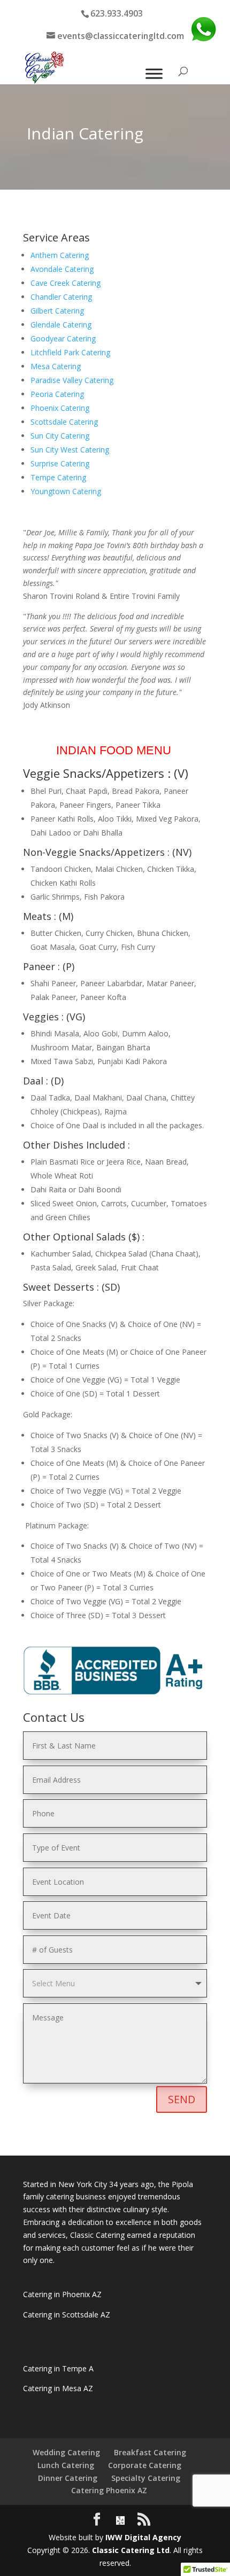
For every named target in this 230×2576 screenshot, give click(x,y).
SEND (182, 2099)
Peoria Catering (57, 394)
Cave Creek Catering (66, 283)
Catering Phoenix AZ (109, 2490)
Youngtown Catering (66, 491)
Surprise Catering (60, 463)
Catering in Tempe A (58, 2368)
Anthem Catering (60, 255)
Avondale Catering (62, 269)
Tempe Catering (58, 477)
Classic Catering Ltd (131, 2550)
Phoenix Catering (60, 408)
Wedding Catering (66, 2452)
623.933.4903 (117, 13)
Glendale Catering (61, 325)
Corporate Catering (145, 2465)
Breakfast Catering (150, 2452)
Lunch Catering (66, 2465)
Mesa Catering (56, 366)
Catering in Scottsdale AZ (67, 2315)
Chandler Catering (61, 297)
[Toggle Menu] (154, 74)
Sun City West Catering (70, 450)
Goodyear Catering (63, 338)
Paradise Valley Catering (72, 380)
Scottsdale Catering (64, 422)
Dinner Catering (68, 2478)
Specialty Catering (146, 2478)
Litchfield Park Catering (70, 352)
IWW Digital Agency (143, 2537)
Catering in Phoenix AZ (62, 2294)
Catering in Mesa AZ (58, 2388)
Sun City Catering (60, 436)
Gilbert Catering (57, 311)
